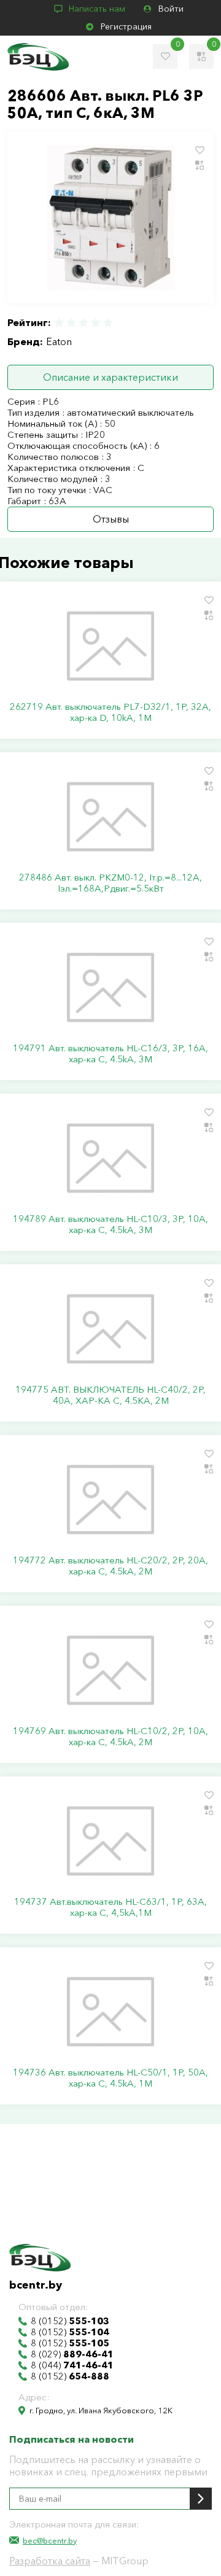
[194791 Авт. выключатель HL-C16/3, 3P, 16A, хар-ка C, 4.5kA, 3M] (110, 987)
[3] (83, 323)
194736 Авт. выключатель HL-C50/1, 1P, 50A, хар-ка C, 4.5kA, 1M (110, 2078)
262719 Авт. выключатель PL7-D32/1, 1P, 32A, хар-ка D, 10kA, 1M (110, 712)
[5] (107, 323)
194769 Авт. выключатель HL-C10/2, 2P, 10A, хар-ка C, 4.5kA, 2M (110, 1737)
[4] (96, 323)
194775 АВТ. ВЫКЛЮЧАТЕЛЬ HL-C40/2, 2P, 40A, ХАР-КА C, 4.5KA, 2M (110, 1395)
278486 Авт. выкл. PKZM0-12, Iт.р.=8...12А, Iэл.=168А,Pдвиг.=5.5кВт (110, 883)
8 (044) (72, 2365)
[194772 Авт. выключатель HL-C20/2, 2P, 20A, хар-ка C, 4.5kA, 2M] (110, 1500)
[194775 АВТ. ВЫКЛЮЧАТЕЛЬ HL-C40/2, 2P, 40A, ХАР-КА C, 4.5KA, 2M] (110, 1329)
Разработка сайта (50, 2561)
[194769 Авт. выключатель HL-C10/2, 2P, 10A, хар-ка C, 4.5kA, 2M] (110, 1670)
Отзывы (111, 519)
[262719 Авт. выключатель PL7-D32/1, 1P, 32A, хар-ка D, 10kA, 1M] (110, 646)
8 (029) (72, 2354)
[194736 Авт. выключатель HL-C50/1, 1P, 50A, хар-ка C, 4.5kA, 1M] (110, 2012)
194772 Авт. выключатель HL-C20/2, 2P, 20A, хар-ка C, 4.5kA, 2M (110, 1566)
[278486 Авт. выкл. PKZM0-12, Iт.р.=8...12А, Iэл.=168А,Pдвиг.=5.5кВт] (110, 817)
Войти (171, 9)
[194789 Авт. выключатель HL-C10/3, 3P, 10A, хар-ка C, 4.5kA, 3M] (110, 1158)
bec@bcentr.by (50, 2540)
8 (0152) (70, 2321)
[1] (60, 323)
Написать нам (97, 9)
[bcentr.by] (38, 57)
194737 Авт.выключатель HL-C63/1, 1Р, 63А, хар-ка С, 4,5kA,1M (110, 1907)
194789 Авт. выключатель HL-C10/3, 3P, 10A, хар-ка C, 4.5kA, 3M (110, 1224)
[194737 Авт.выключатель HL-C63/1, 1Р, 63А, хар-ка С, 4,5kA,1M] (110, 1841)
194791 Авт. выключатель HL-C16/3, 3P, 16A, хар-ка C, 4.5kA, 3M (110, 1054)
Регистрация (126, 26)
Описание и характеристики (110, 377)
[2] (71, 323)
